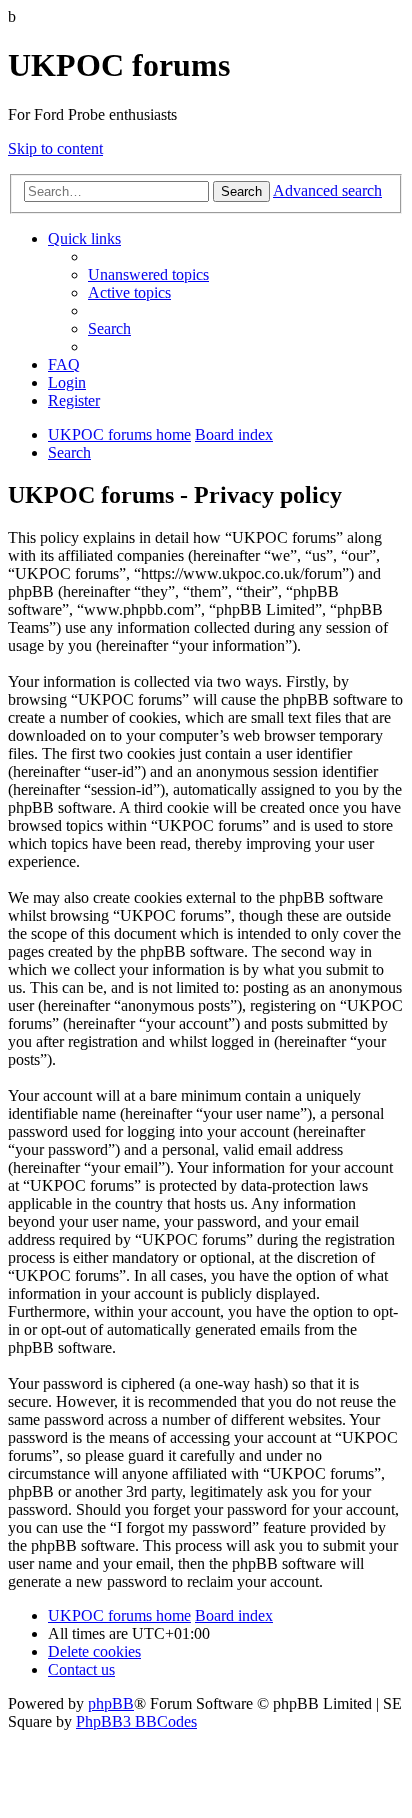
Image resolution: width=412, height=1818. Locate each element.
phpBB (111, 1703)
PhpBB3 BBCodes (136, 1721)
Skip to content (55, 148)
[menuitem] (148, 274)
